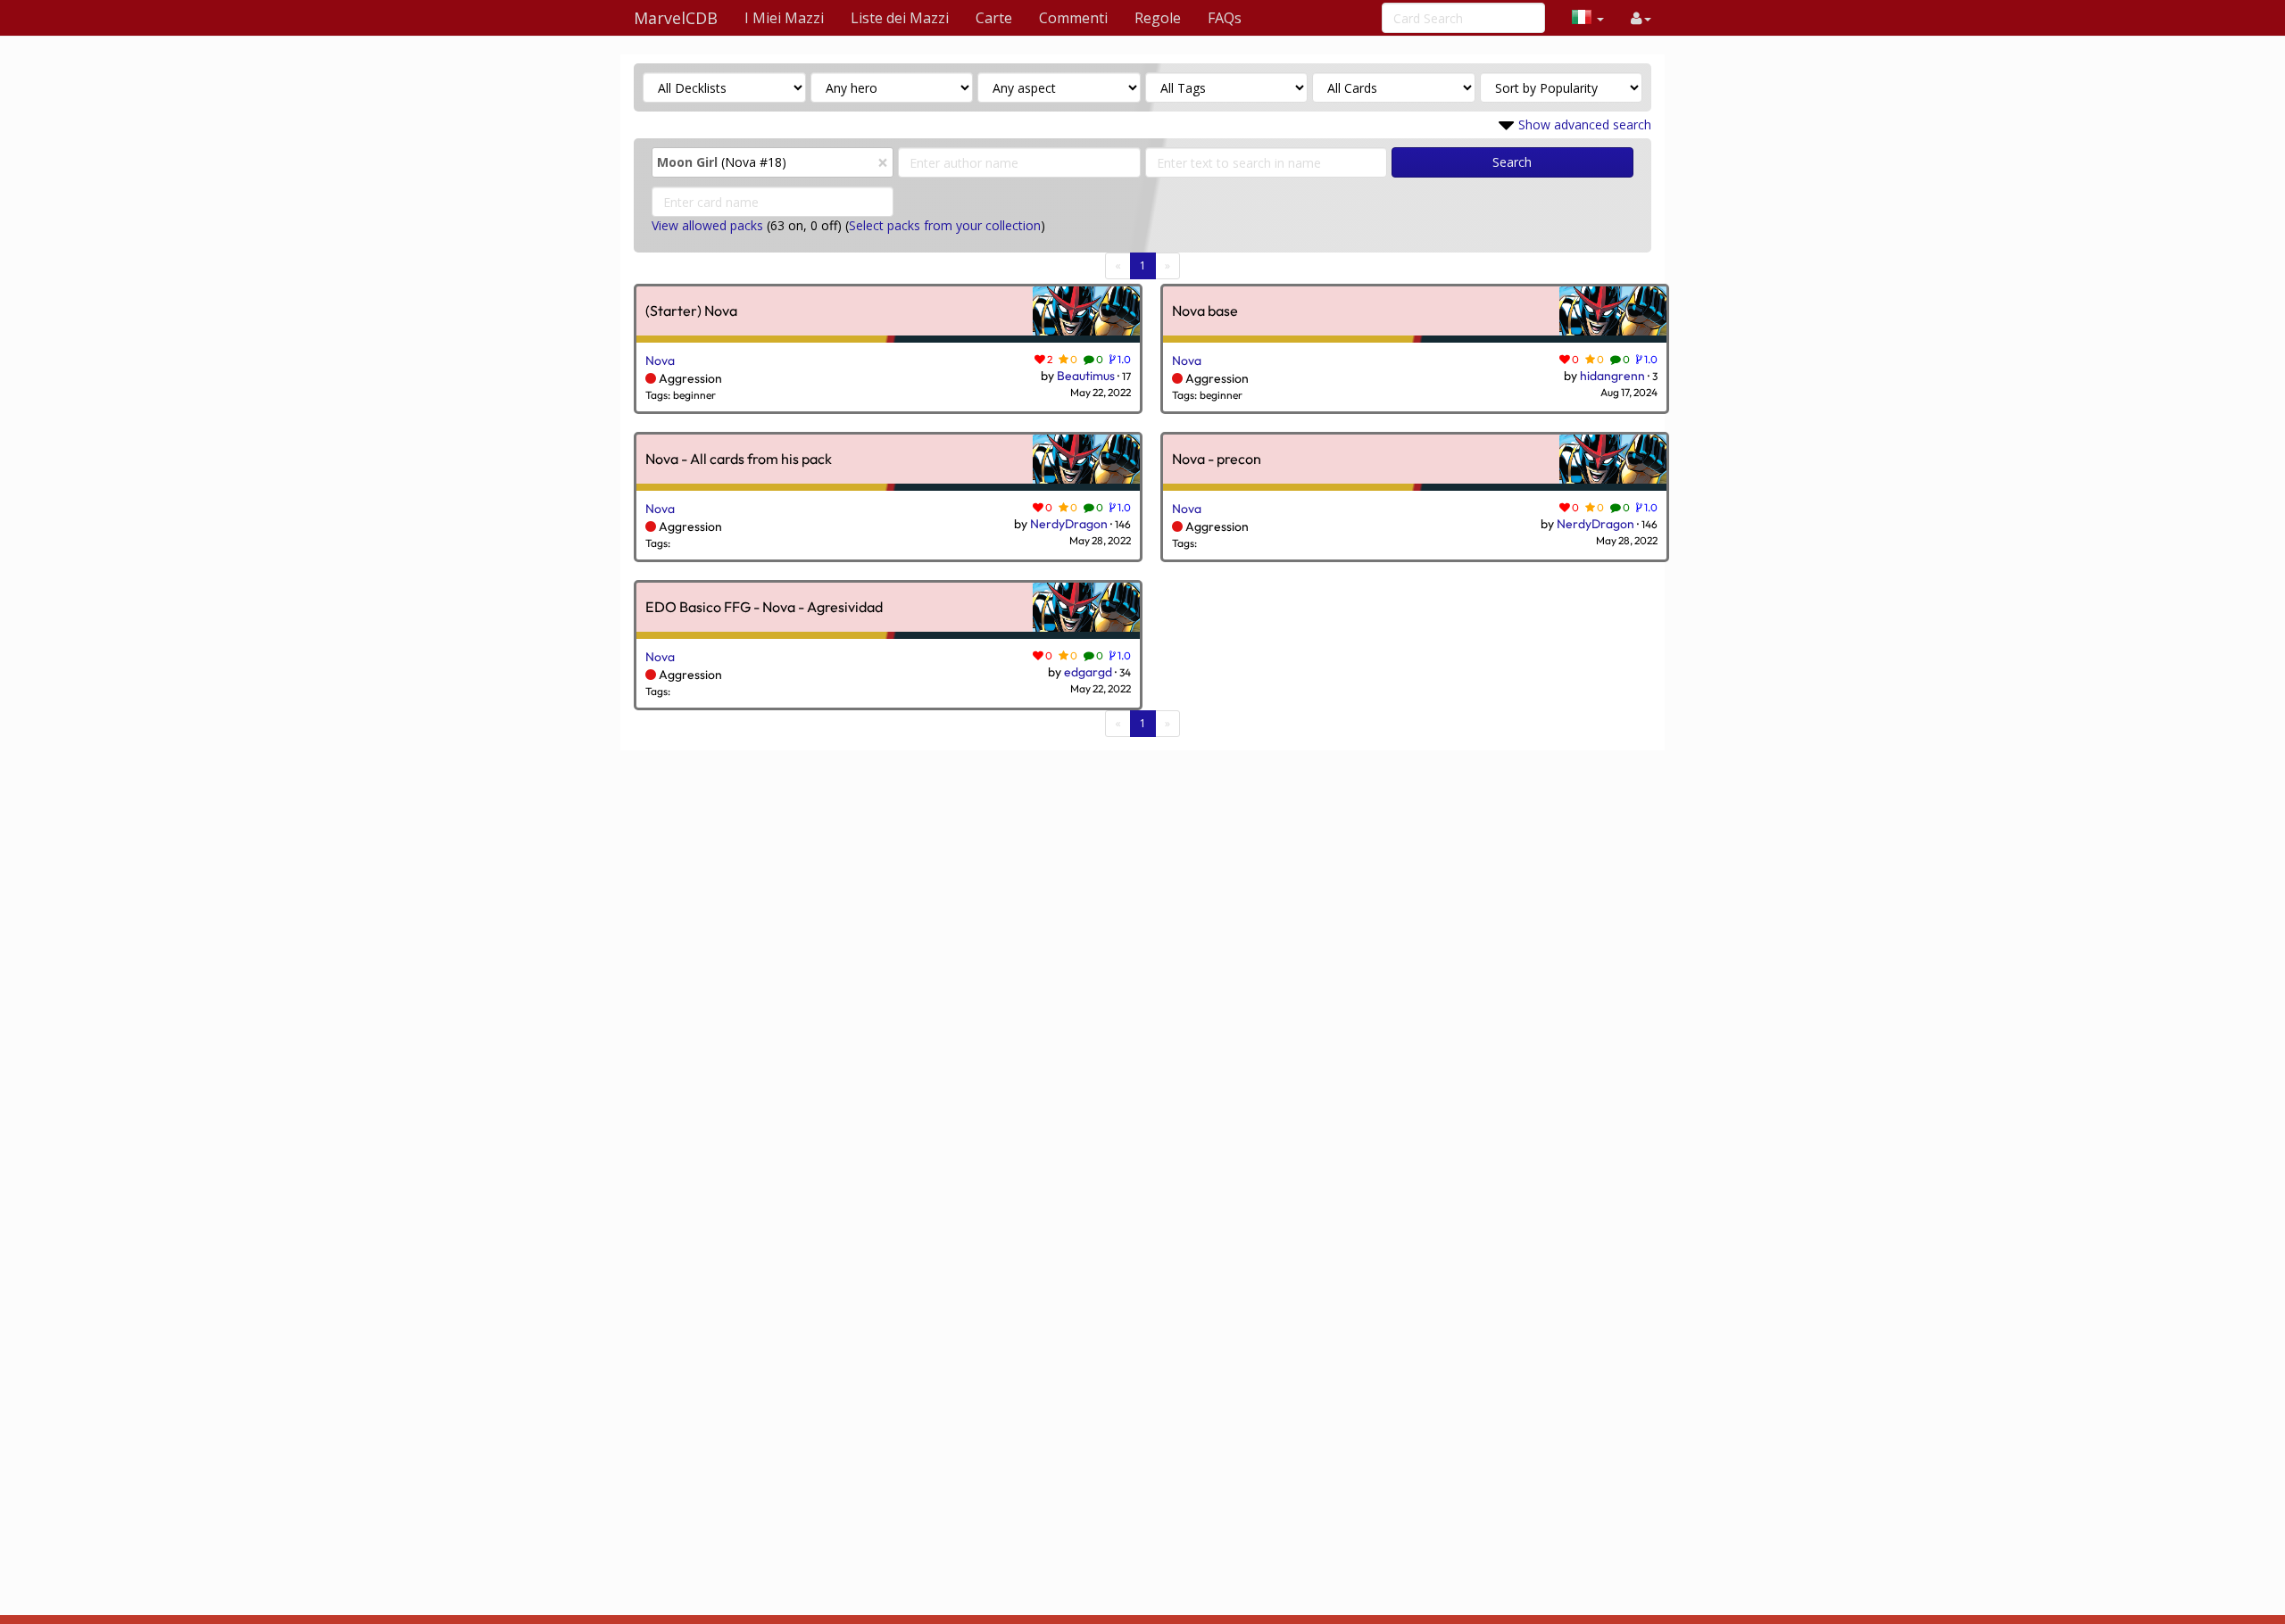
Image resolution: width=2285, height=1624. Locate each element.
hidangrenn (1612, 376)
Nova (660, 360)
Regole (1158, 18)
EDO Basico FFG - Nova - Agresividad (764, 608)
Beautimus (1086, 376)
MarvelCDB (676, 18)
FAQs (1225, 18)
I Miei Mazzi (784, 18)
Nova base (1205, 311)
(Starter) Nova (691, 311)
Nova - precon (1217, 460)
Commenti (1073, 18)
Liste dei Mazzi (900, 18)
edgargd (1088, 672)
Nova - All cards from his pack (739, 460)
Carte (994, 18)
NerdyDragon (1069, 524)
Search (1512, 162)
